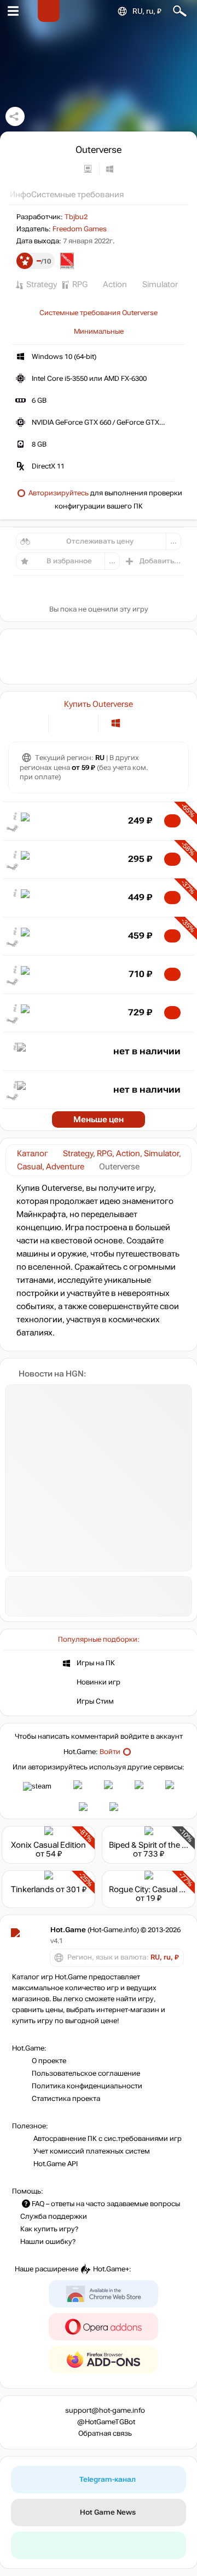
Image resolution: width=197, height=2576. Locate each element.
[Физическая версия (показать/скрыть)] (82, 723)
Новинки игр (99, 1682)
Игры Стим (95, 1701)
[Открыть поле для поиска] (180, 11)
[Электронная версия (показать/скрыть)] (64, 723)
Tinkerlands (33, 1889)
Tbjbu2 (76, 217)
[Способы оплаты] (31, 723)
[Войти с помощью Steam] (37, 1786)
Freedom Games (80, 229)
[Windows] (116, 723)
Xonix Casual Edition (48, 1845)
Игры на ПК (96, 1663)
